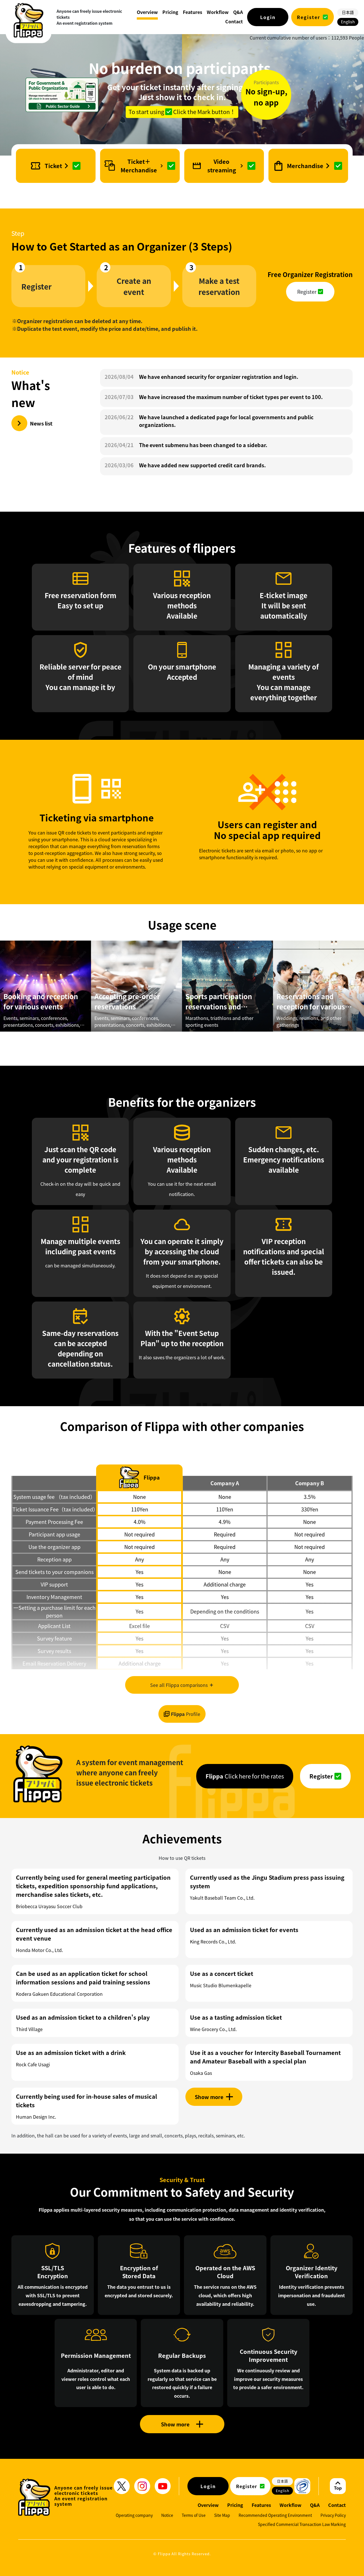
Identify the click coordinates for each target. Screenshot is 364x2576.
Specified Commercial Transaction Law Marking (302, 2524)
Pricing (235, 2505)
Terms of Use (194, 2515)
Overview (208, 2505)
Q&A (315, 2505)
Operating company (134, 2515)
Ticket (53, 166)
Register (309, 17)
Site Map (222, 2515)
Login (268, 17)
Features (261, 2505)
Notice (167, 2515)
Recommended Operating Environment (275, 2515)
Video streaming (222, 166)
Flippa (186, 1714)
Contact (337, 2505)
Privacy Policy (333, 2515)
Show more (175, 2424)
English (348, 22)
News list (41, 423)
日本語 (348, 12)
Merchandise (305, 166)
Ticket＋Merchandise (139, 166)
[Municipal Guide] (62, 95)
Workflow (290, 2505)
